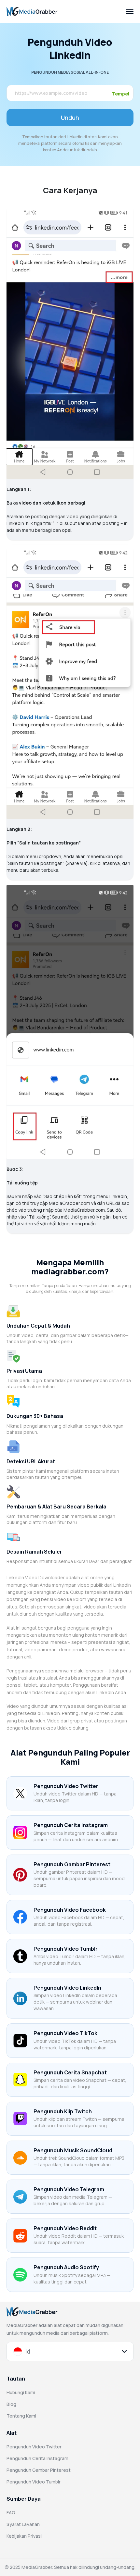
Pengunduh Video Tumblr (34, 2482)
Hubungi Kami (21, 2392)
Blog (11, 2404)
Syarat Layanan (23, 2524)
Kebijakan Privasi (24, 2536)
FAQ (11, 2513)
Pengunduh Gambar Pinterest (39, 2470)
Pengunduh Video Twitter (34, 2447)
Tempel (121, 94)
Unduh (70, 118)
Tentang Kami (21, 2416)
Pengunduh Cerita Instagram (37, 2458)
